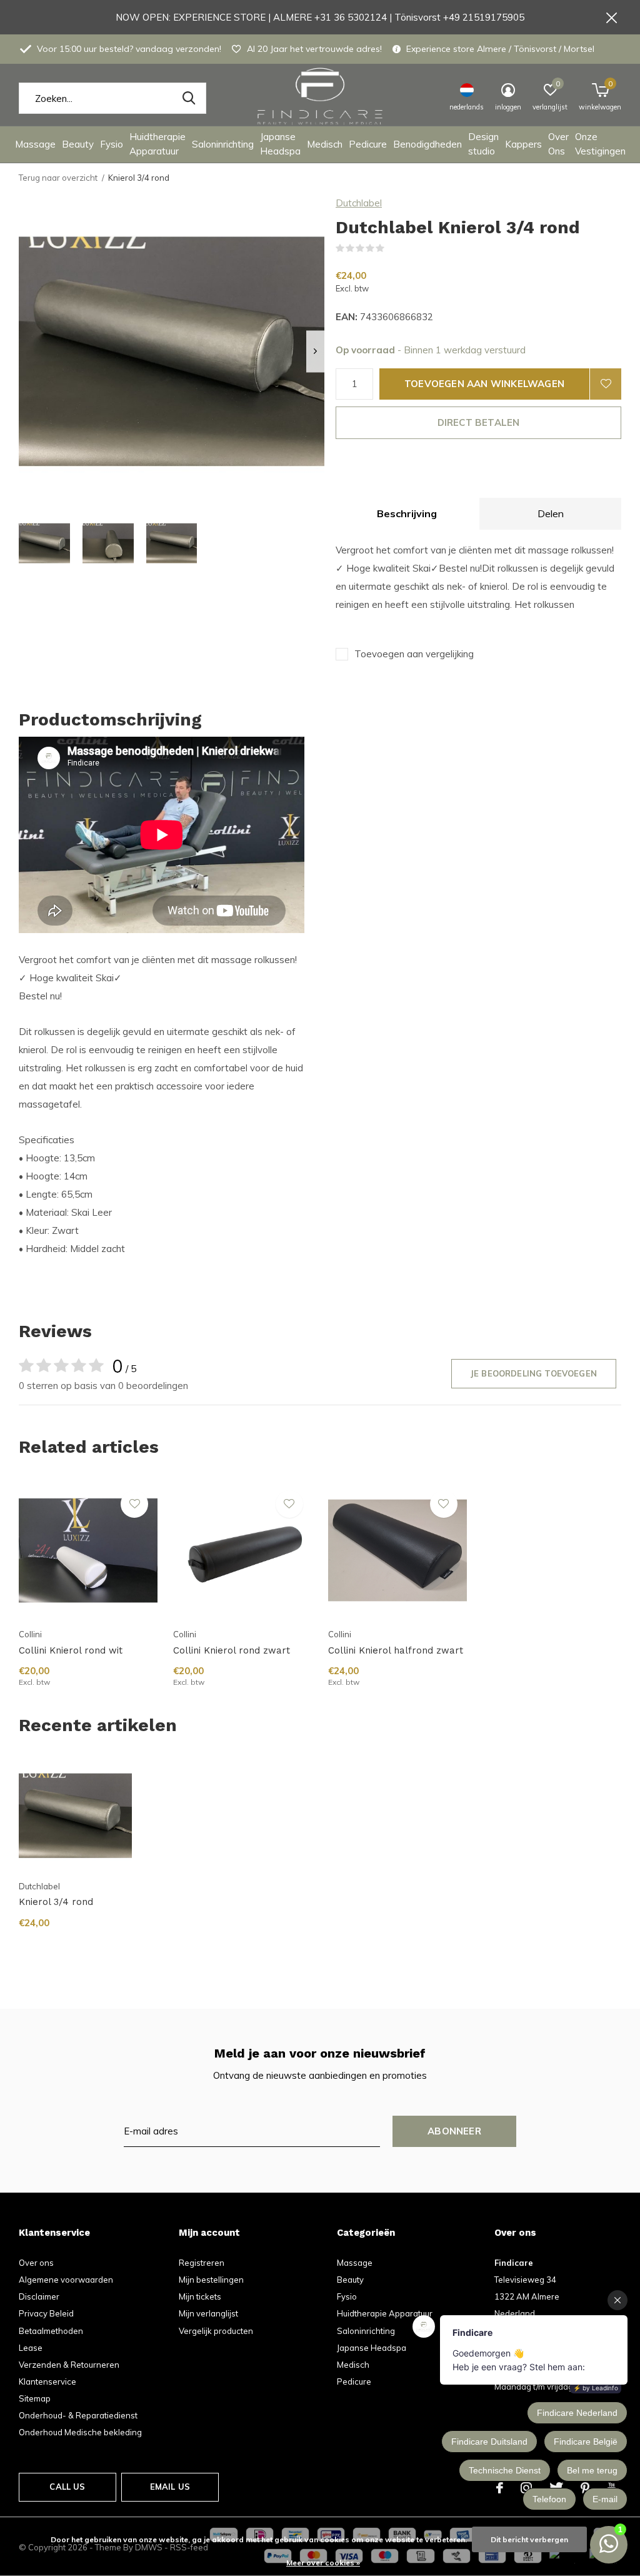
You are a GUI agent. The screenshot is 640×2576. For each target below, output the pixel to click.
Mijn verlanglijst (208, 2313)
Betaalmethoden (51, 2331)
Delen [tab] (551, 513)
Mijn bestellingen (211, 2280)
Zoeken (189, 98)
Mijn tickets (200, 2296)
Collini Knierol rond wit (71, 1650)
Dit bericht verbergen (529, 2539)
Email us (170, 2487)
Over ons (36, 2263)
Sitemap (35, 2398)
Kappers (523, 144)
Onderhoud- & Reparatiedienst (78, 2415)
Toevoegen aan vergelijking (414, 654)
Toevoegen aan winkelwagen (484, 384)
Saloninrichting (223, 144)
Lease (31, 2348)
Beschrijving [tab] (407, 513)
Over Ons (558, 144)
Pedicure (368, 144)
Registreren (202, 2263)
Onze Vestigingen (600, 144)
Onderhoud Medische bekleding (80, 2432)
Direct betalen (479, 422)
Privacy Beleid (46, 2313)
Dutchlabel (359, 203)
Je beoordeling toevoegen (534, 1373)
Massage (35, 144)
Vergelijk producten (216, 2331)
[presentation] (315, 351)
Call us (67, 2487)
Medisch (325, 144)
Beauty (78, 144)
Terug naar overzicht (58, 178)
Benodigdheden (427, 144)
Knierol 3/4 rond (56, 1902)
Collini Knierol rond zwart (232, 1650)
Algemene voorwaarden (66, 2280)
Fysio (112, 144)
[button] (44, 543)
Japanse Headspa (280, 144)
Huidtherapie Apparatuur (157, 144)
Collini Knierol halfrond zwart (396, 1650)
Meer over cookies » (323, 2563)
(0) (392, 248)
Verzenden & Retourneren (69, 2365)
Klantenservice (47, 2382)
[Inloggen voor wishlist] (606, 384)
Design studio (483, 144)
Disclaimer (39, 2296)
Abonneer (454, 2131)
